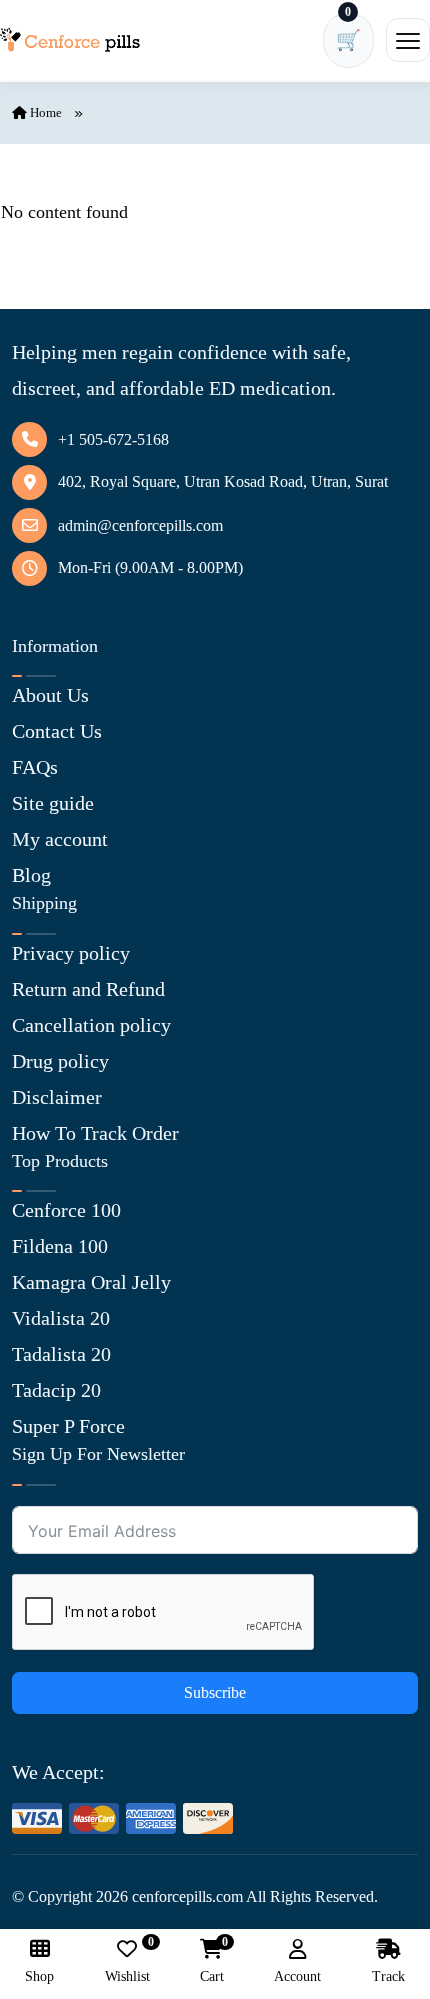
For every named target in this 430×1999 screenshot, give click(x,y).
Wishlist (127, 1961)
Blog (31, 875)
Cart (212, 1961)
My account (60, 839)
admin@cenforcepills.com (140, 525)
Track (388, 1976)
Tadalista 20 (61, 1354)
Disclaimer (57, 1097)
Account (297, 1976)
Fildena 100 (60, 1246)
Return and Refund (88, 989)
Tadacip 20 (56, 1390)
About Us (50, 695)
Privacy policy (71, 953)
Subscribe (215, 1692)
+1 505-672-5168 (113, 439)
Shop (39, 1976)
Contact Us (57, 731)
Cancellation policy (91, 1025)
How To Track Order (95, 1133)
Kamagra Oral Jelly (91, 1282)
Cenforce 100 (66, 1210)
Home (44, 112)
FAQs (35, 767)
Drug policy (60, 1061)
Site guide (53, 803)
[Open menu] (408, 40)
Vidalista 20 (61, 1318)
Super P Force (68, 1426)
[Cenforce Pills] (70, 39)
